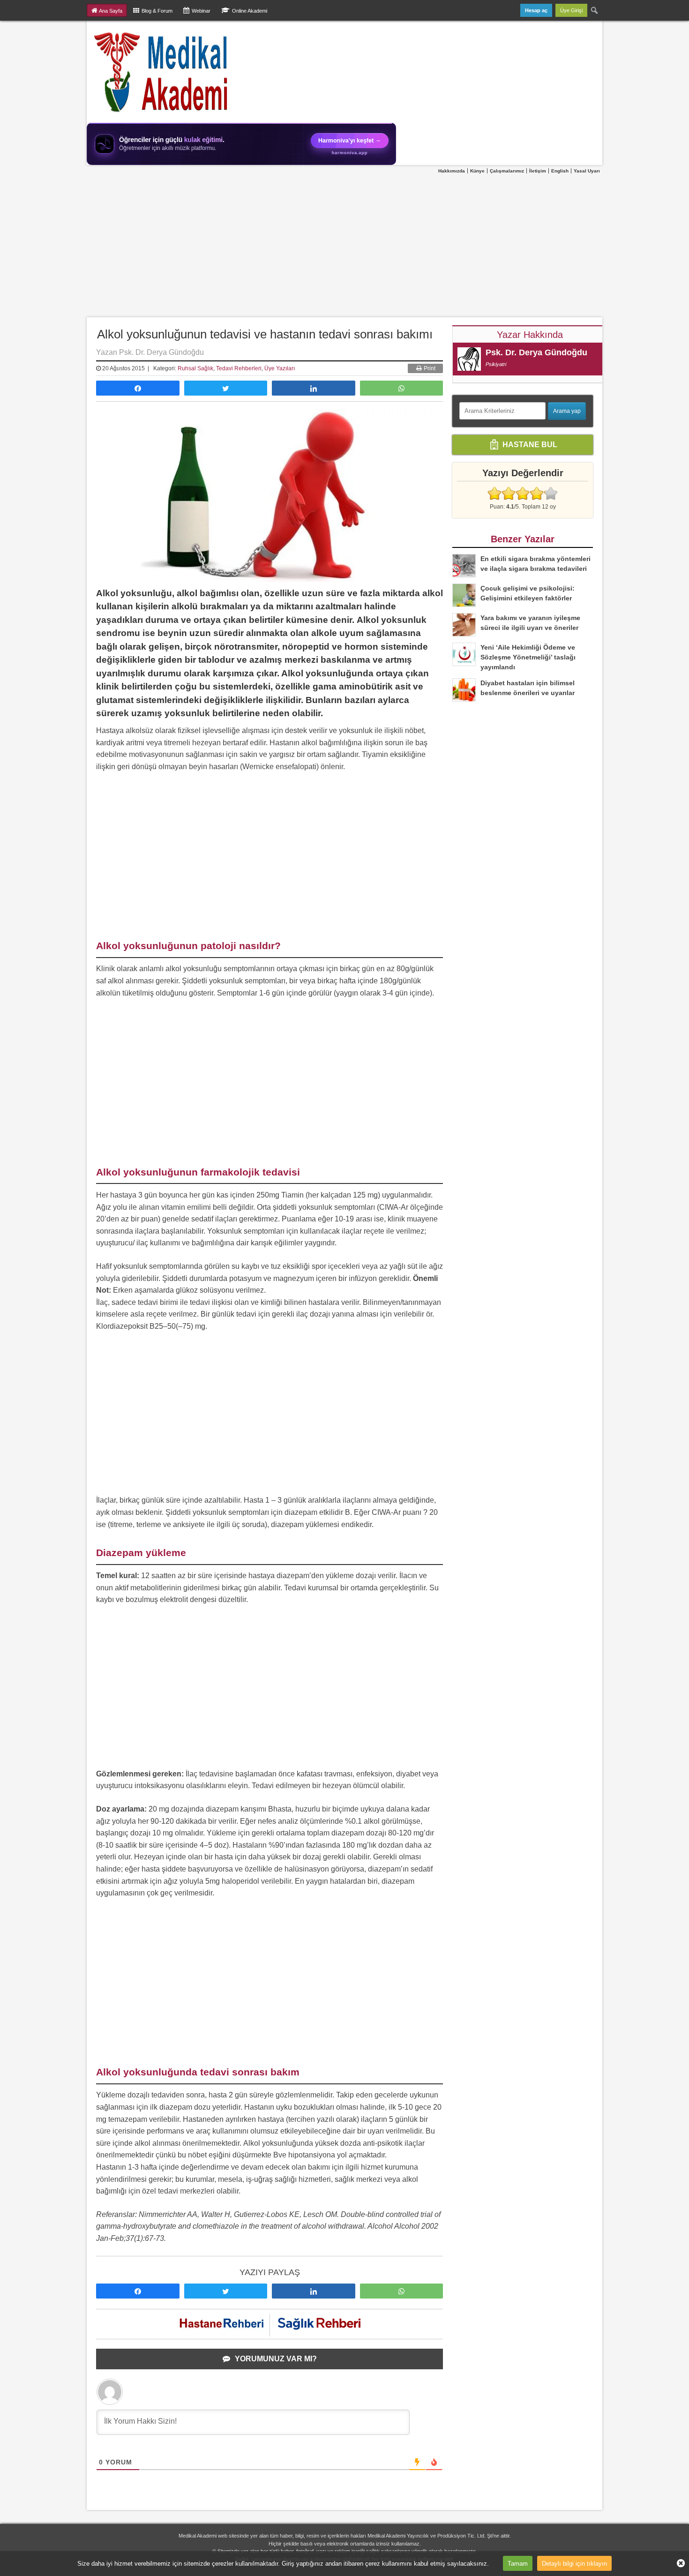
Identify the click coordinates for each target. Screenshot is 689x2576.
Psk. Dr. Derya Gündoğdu (536, 352)
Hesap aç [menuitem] (536, 10)
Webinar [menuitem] (201, 11)
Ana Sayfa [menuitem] (111, 11)
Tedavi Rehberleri (239, 368)
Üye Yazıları (280, 368)
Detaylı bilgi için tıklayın (574, 2563)
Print (429, 368)
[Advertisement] (344, 246)
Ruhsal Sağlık (195, 368)
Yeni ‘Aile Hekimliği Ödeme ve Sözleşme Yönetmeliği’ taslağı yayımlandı (528, 657)
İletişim (538, 171)
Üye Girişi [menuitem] (571, 10)
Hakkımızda (452, 171)
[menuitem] (595, 10)
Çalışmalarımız (507, 171)
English (560, 171)
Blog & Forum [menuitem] (157, 11)
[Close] (677, 2563)
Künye (477, 171)
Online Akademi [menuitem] (250, 11)
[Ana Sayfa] (161, 72)
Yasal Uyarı (587, 171)
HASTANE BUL (529, 445)
